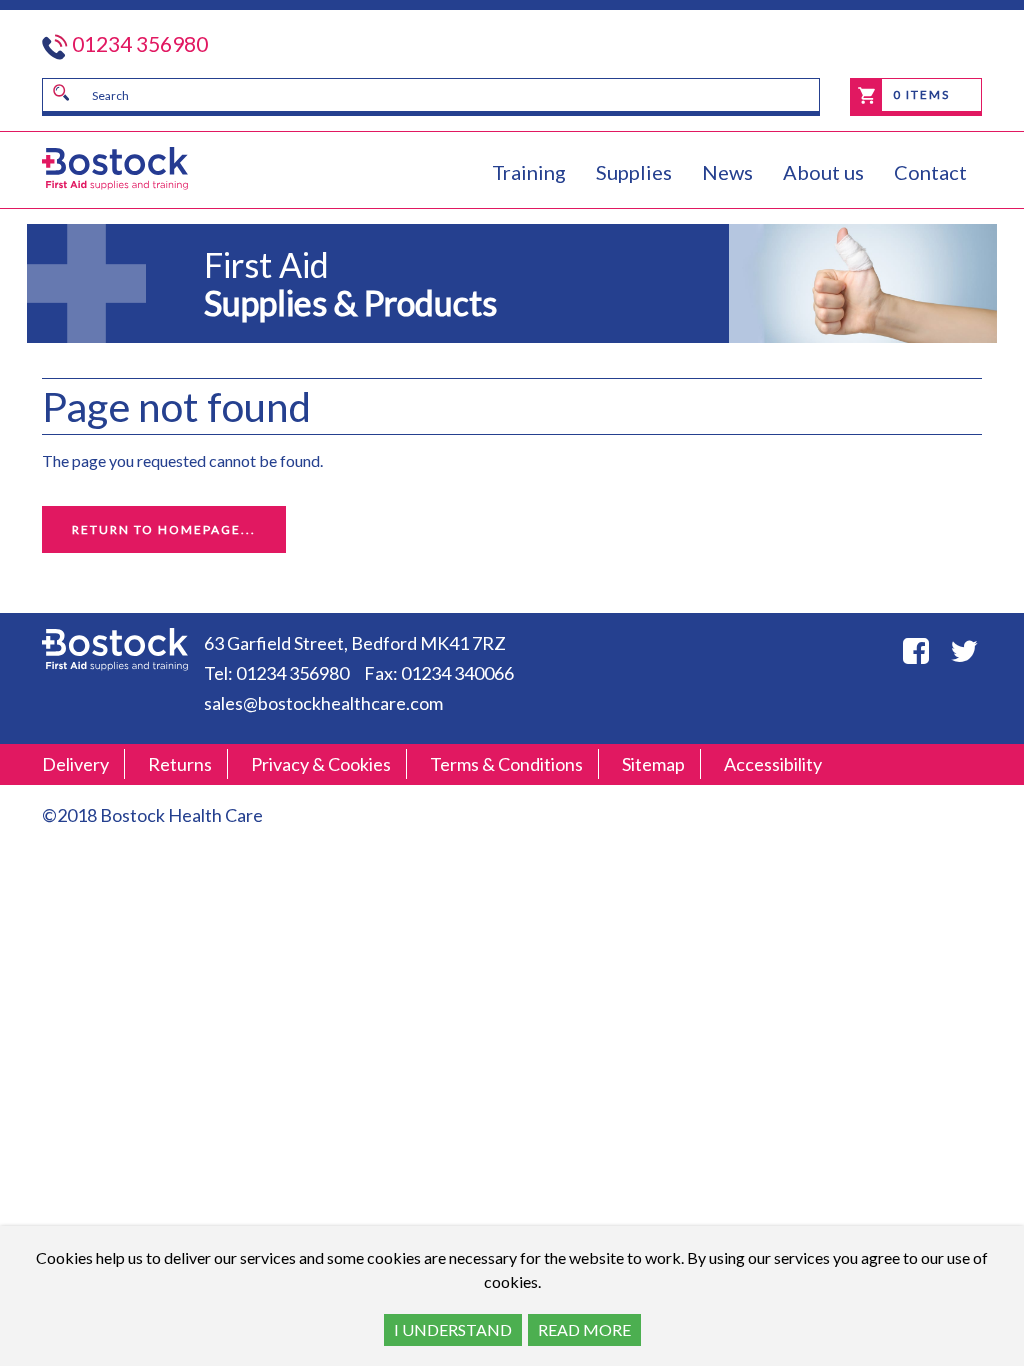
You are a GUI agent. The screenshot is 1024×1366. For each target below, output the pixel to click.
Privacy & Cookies (321, 764)
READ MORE (584, 1329)
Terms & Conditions (506, 764)
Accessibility (773, 764)
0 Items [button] (919, 94)
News (727, 172)
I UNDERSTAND (453, 1329)
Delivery (75, 764)
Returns (180, 764)
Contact (930, 172)
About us (823, 172)
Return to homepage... (164, 529)
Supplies (634, 172)
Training (529, 172)
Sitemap (653, 764)
